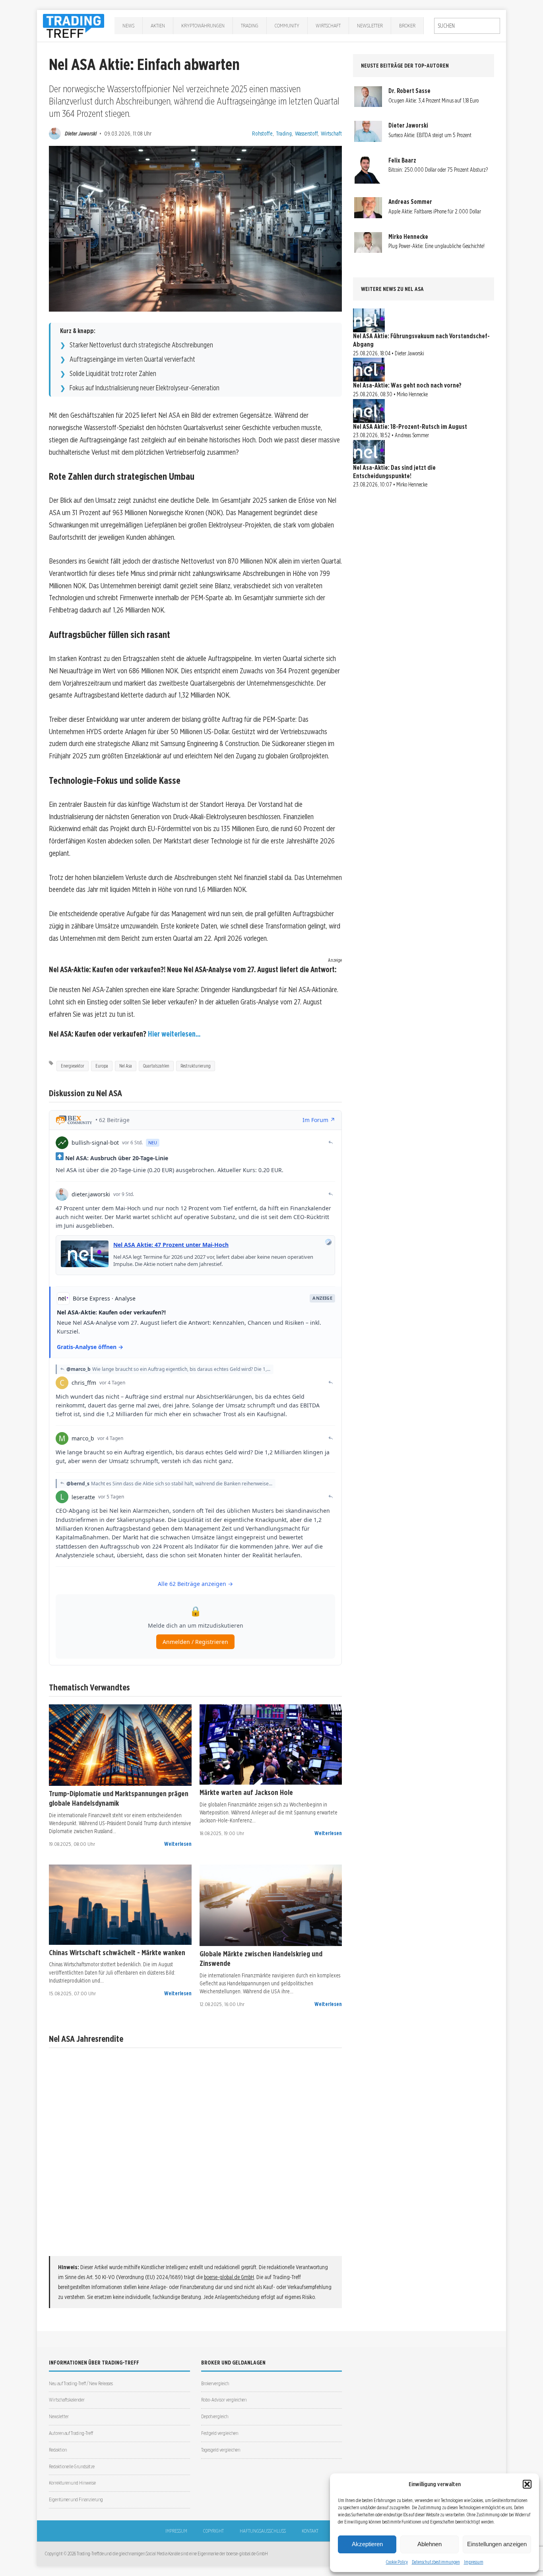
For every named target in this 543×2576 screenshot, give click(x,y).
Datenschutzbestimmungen (436, 2562)
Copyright (213, 2531)
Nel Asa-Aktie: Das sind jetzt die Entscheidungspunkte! (394, 472)
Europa (102, 1066)
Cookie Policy (397, 2562)
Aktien (158, 25)
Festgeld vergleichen (220, 2433)
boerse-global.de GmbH (229, 2277)
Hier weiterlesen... (174, 1034)
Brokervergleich (215, 2383)
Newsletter (370, 25)
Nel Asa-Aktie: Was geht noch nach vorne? (407, 385)
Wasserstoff (306, 133)
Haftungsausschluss (263, 2531)
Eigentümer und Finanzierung (76, 2499)
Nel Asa (126, 1066)
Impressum (474, 2562)
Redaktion (58, 2450)
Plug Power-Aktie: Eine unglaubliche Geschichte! (436, 246)
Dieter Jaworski (81, 133)
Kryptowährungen (203, 25)
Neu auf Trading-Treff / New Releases (81, 2383)
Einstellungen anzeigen (497, 2544)
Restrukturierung (196, 1066)
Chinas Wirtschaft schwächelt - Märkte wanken (117, 1952)
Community (287, 25)
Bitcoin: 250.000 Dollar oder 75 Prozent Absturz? (438, 170)
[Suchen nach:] (467, 26)
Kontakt (310, 2531)
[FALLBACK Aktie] (120, 1745)
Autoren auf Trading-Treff (71, 2433)
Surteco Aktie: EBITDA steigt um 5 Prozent (430, 135)
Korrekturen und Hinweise (72, 2483)
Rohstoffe (262, 133)
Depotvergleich (215, 2416)
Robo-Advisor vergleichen (224, 2400)
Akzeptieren (367, 2544)
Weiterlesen (178, 1844)
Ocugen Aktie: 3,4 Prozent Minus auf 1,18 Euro (433, 101)
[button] (527, 2484)
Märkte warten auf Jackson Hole (246, 1792)
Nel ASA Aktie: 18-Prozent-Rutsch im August (410, 427)
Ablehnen (430, 2544)
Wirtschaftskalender (67, 2400)
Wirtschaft (328, 25)
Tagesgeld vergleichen (221, 2450)
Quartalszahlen (156, 1066)
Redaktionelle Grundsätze (72, 2466)
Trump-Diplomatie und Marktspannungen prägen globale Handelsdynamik (119, 1798)
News (128, 25)
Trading (250, 25)
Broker (407, 25)
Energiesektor (73, 1066)
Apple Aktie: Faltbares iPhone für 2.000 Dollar (435, 211)
